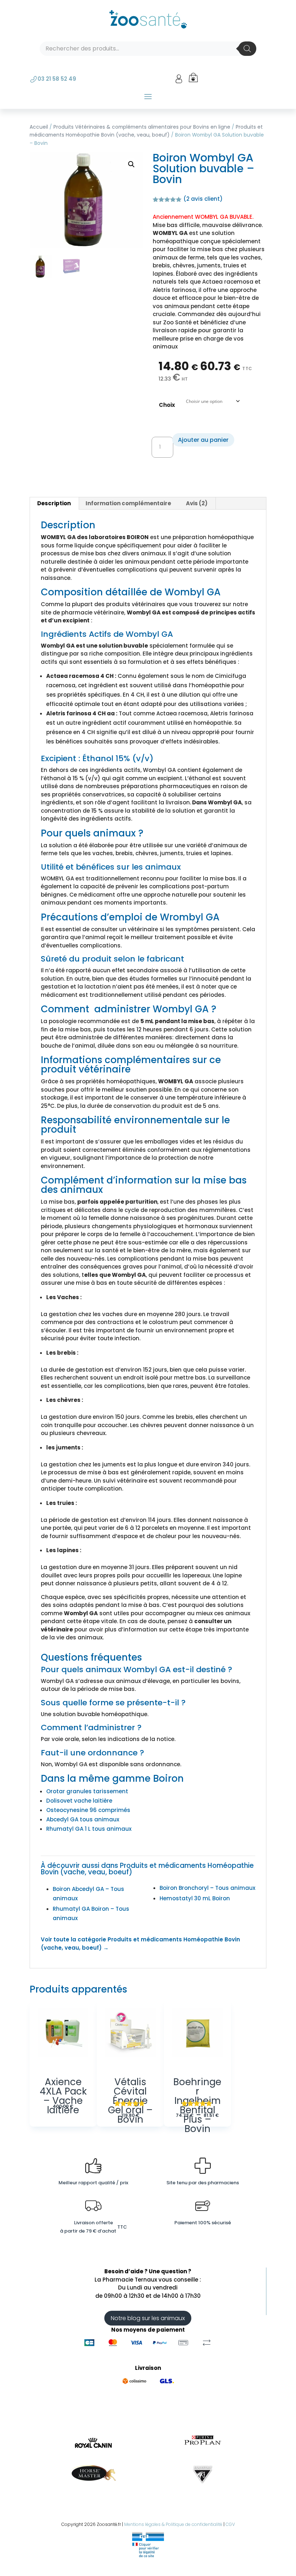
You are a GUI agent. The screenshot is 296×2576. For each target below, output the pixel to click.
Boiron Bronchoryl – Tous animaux (207, 1888)
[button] (131, 164)
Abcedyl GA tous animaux (83, 1819)
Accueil (39, 127)
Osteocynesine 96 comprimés (88, 1810)
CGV (230, 2524)
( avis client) (203, 199)
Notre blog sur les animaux (148, 2318)
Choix (167, 405)
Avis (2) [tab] (197, 503)
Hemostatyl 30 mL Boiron (195, 1898)
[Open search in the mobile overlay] (148, 49)
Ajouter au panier (203, 440)
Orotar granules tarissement (87, 1791)
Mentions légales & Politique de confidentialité (173, 2524)
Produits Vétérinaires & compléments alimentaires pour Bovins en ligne (142, 127)
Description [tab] (54, 503)
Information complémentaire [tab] (128, 503)
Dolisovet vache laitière (79, 1801)
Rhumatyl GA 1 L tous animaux (89, 1829)
